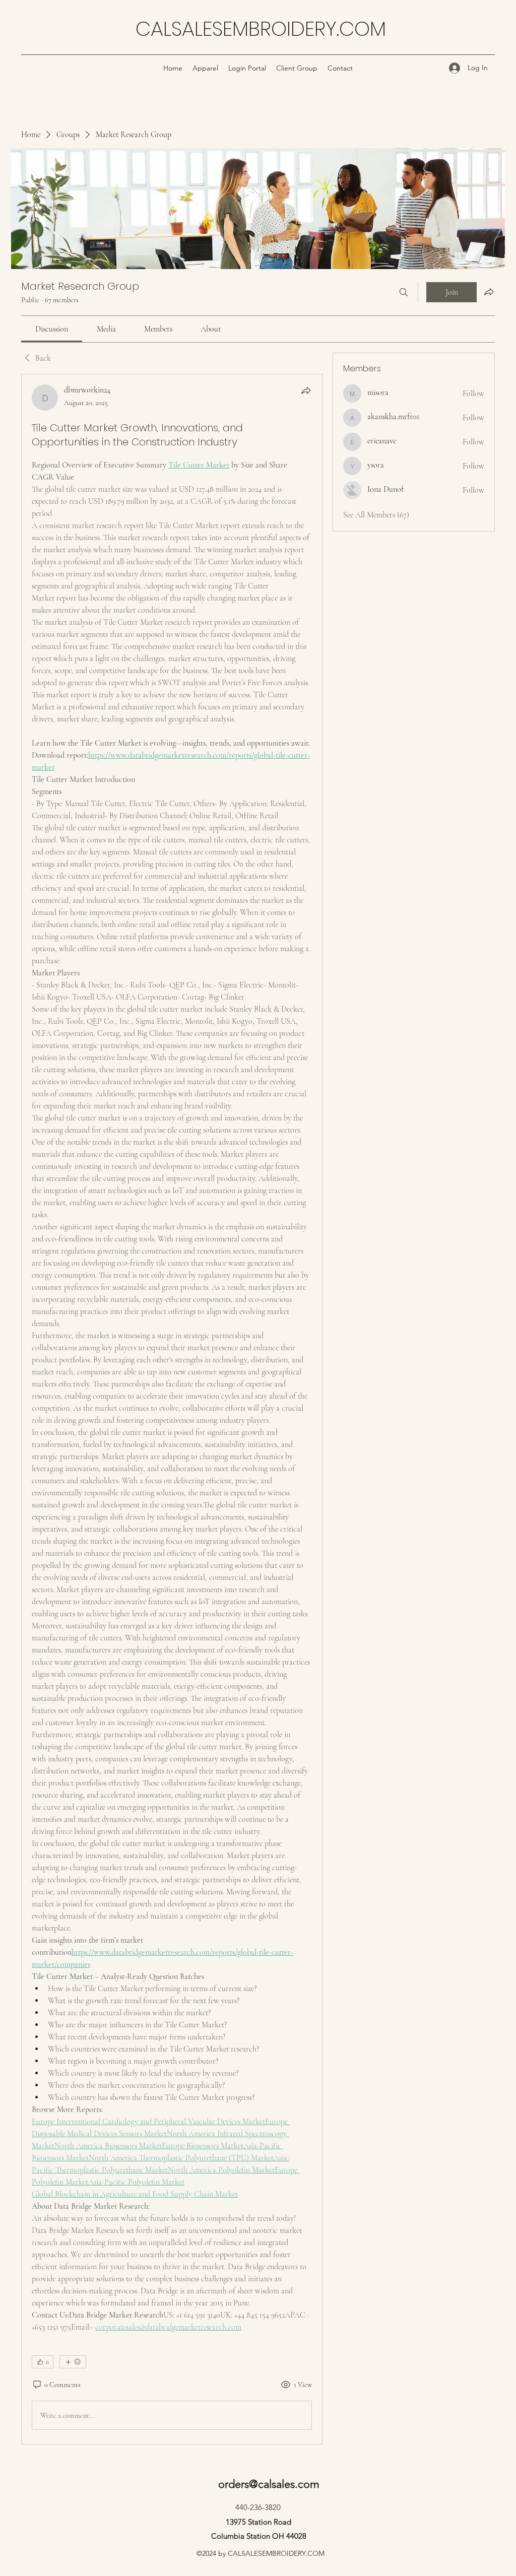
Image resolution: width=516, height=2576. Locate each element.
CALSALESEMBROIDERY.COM (261, 29)
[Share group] (489, 292)
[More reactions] (73, 2362)
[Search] (404, 292)
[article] (172, 1409)
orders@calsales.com (269, 2484)
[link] (52, 329)
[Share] (306, 390)
